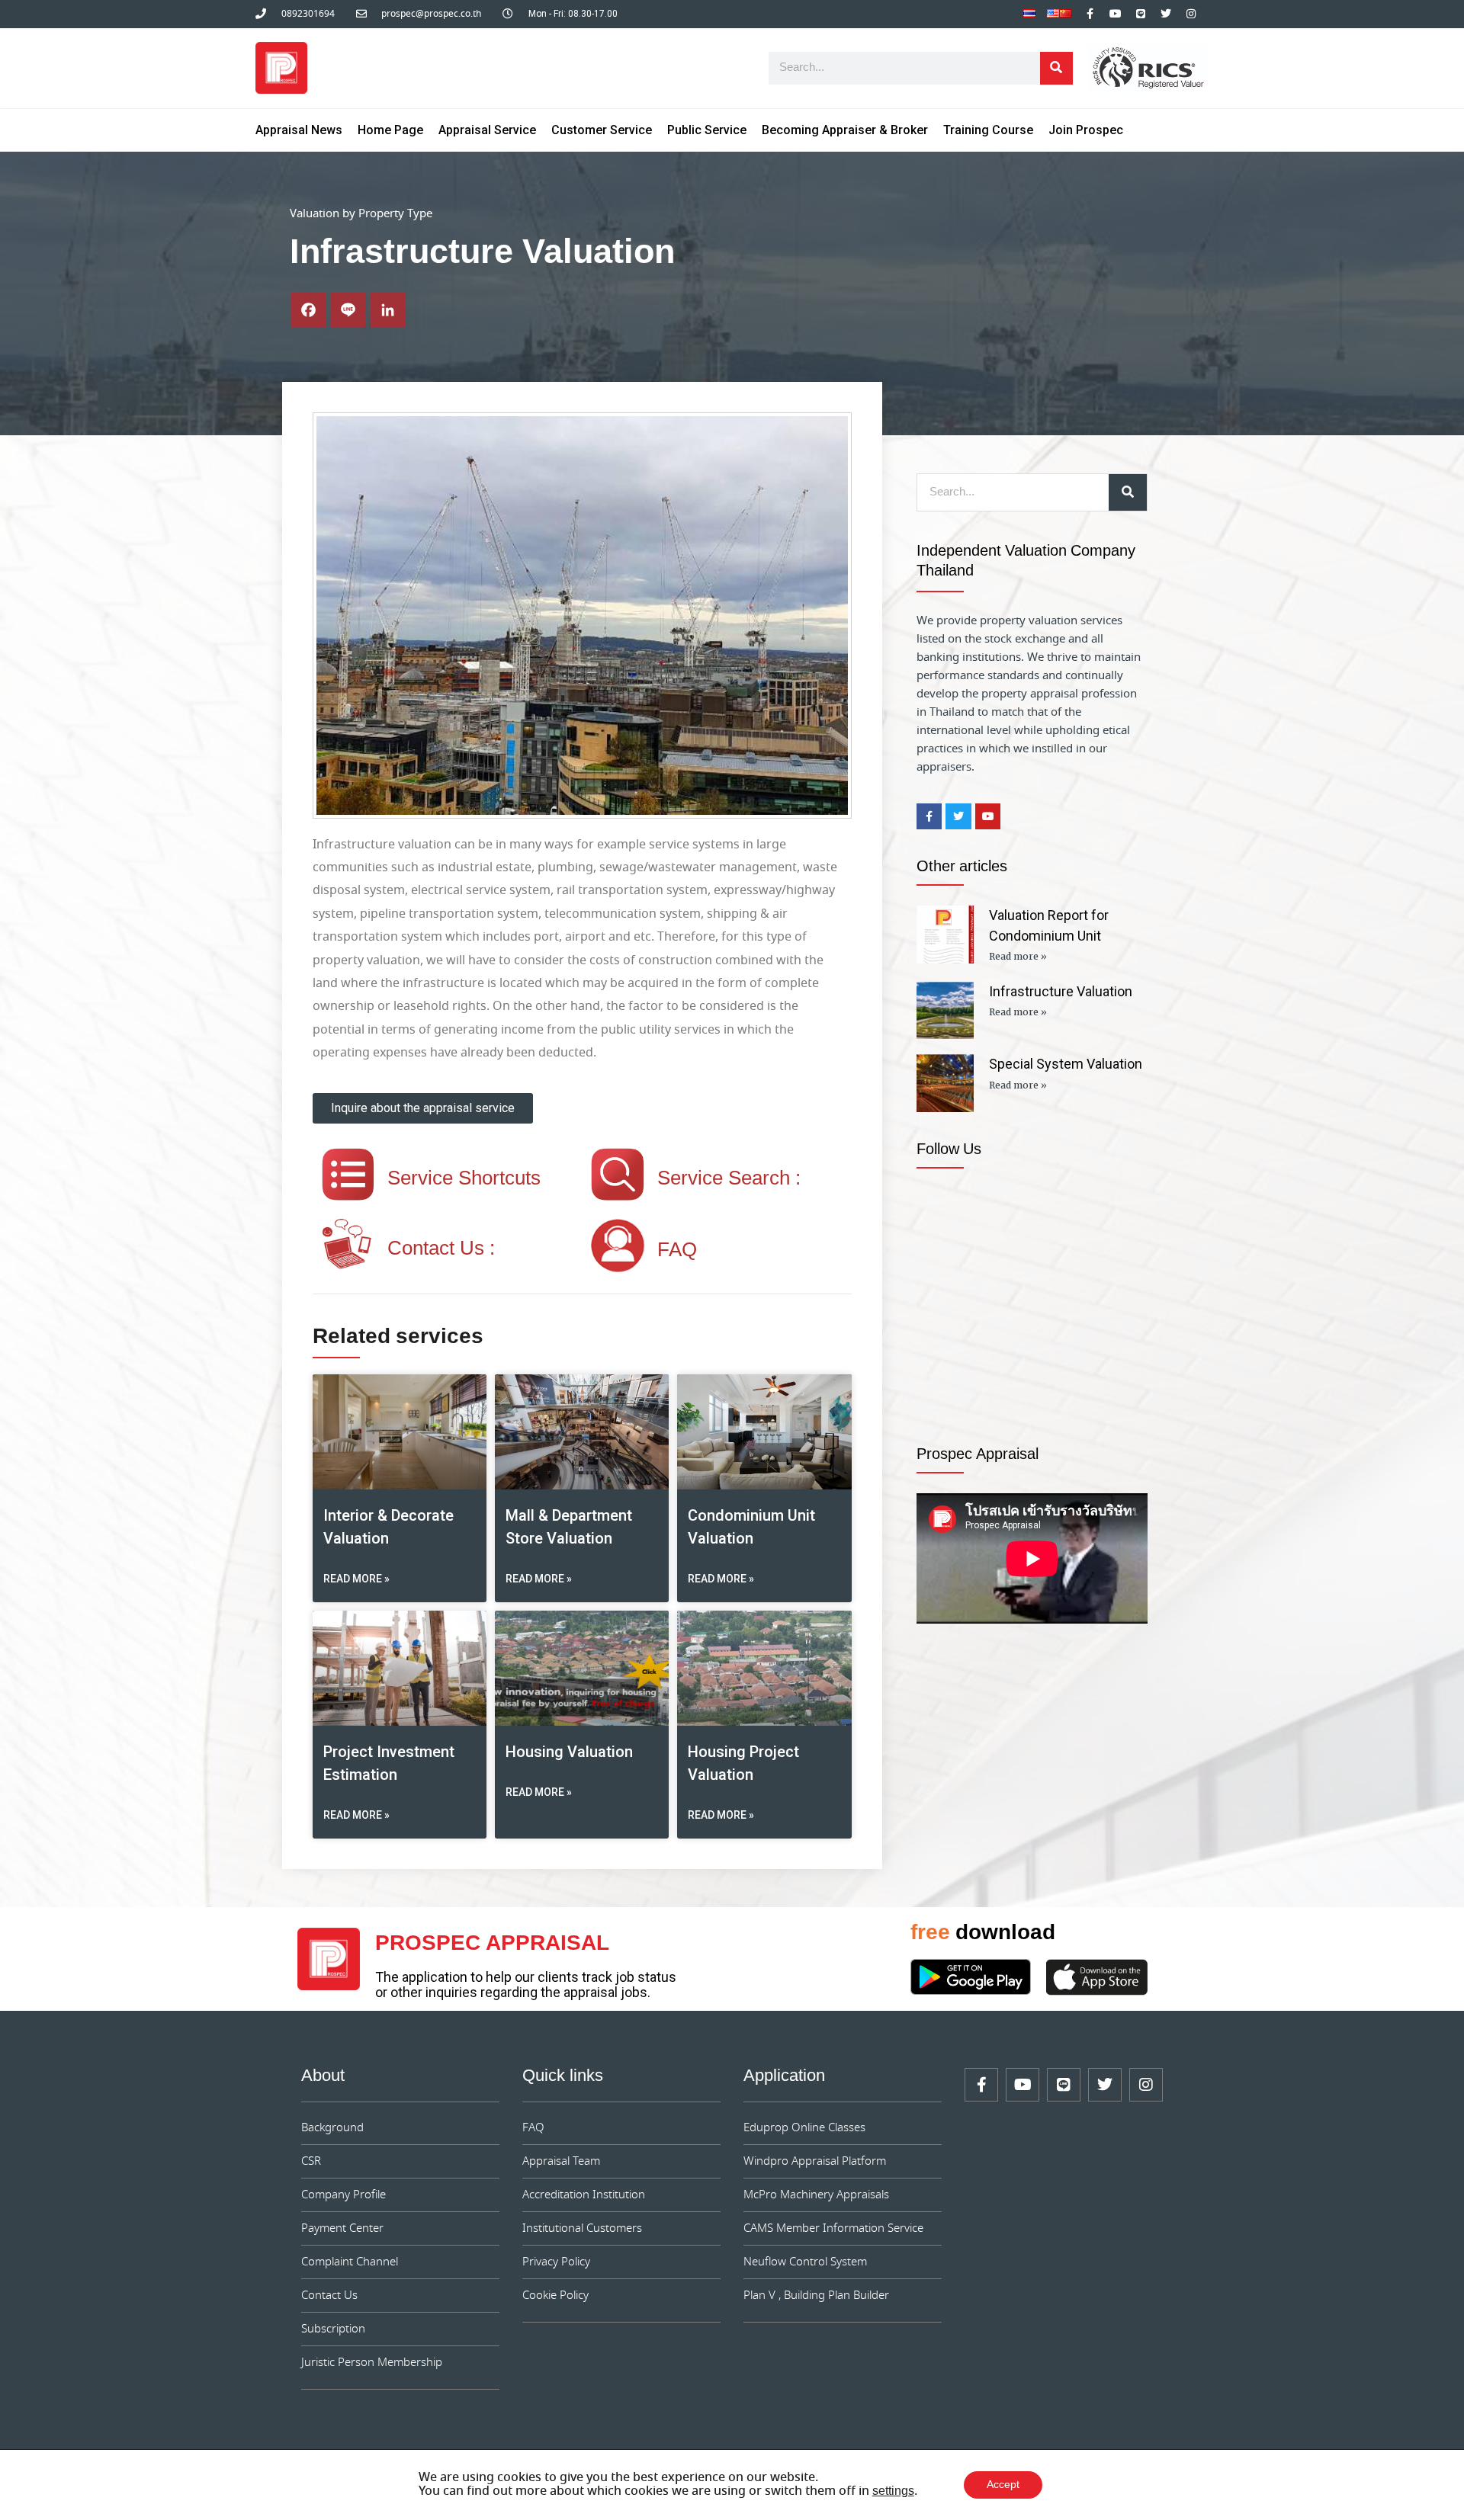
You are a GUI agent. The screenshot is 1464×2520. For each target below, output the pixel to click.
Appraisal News (299, 130)
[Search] (1056, 68)
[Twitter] (1166, 14)
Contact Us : (441, 1249)
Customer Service (602, 130)
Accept (1003, 2485)
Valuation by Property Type (361, 214)
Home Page (390, 130)
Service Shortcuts (464, 1179)
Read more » (356, 1579)
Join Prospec (1086, 130)
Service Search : (729, 1179)
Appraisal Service (487, 130)
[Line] (1141, 14)
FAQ (677, 1251)
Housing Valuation (569, 1752)
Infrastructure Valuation (1061, 991)
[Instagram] (1191, 14)
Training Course (988, 130)
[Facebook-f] (1090, 14)
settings (893, 2492)
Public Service (707, 130)
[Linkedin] (388, 310)
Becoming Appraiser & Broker (845, 130)
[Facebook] (308, 310)
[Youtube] (1116, 14)
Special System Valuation (1066, 1064)
